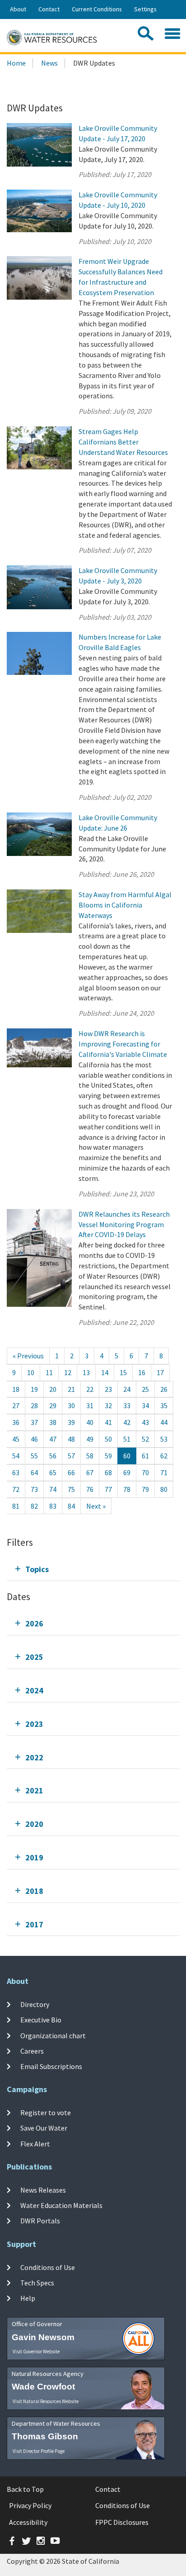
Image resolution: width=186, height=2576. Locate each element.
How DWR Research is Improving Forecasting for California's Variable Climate (123, 1044)
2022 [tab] (34, 1757)
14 (105, 1372)
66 (71, 1472)
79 (145, 1489)
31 (90, 1405)
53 (164, 1439)
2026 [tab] (34, 1623)
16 (142, 1372)
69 (127, 1472)
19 (34, 1389)
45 (16, 1439)
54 (16, 1456)
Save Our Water (44, 2128)
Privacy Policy (30, 2505)
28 (34, 1405)
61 (145, 1456)
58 (90, 1456)
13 (86, 1372)
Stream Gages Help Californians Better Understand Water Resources (123, 442)
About (18, 9)
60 (127, 1456)
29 (53, 1405)
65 (53, 1472)
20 (53, 1389)
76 (90, 1489)
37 (34, 1422)
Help (28, 2298)
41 (108, 1422)
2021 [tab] (34, 1790)
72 (16, 1489)
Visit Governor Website (36, 2351)
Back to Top (25, 2489)
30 (71, 1405)
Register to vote (46, 2112)
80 (164, 1489)
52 (145, 1439)
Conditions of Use (48, 2267)
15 (123, 1372)
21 (71, 1389)
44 (164, 1422)
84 (71, 1506)
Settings (145, 9)
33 (127, 1405)
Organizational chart (53, 2035)
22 (90, 1389)
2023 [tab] (34, 1724)
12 (68, 1372)
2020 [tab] (34, 1824)
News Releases (43, 2190)
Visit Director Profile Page (39, 2451)
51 (127, 1439)
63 (16, 1472)
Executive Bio (41, 2020)
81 (16, 1506)
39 (71, 1422)
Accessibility (28, 2522)
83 (53, 1506)
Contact (49, 9)
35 (164, 1405)
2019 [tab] (34, 1857)
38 (53, 1422)
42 (127, 1422)
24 (127, 1389)
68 (108, 1472)
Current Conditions (97, 9)
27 (16, 1405)
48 (71, 1439)
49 (90, 1439)
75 (71, 1489)
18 (16, 1389)
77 (108, 1489)
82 (34, 1506)
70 (145, 1472)
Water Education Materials (61, 2205)
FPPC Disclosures (122, 2522)
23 (108, 1389)
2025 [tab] (34, 1657)
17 (160, 1372)
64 (34, 1472)
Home (16, 63)
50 (108, 1439)
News (49, 63)
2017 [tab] (34, 1924)
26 (164, 1389)
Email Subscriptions (51, 2066)
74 (53, 1489)
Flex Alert (35, 2143)
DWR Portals (40, 2221)
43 (145, 1422)
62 (164, 1456)
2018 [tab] (34, 1891)
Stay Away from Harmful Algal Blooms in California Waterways (125, 905)
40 (90, 1422)
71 (164, 1472)
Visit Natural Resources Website (46, 2401)
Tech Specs (37, 2283)
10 (31, 1372)
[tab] (93, 1569)
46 (34, 1439)
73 (34, 1489)
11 (49, 1372)
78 (127, 1489)
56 (53, 1456)
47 (53, 1439)
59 (108, 1456)
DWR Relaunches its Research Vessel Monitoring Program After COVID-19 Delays (124, 1224)
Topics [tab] (37, 1569)
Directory (35, 2004)
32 (108, 1405)
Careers (32, 2051)
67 (90, 1472)
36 (16, 1422)
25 (145, 1389)
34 (145, 1405)
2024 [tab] (34, 1690)
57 (71, 1456)
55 (34, 1456)
